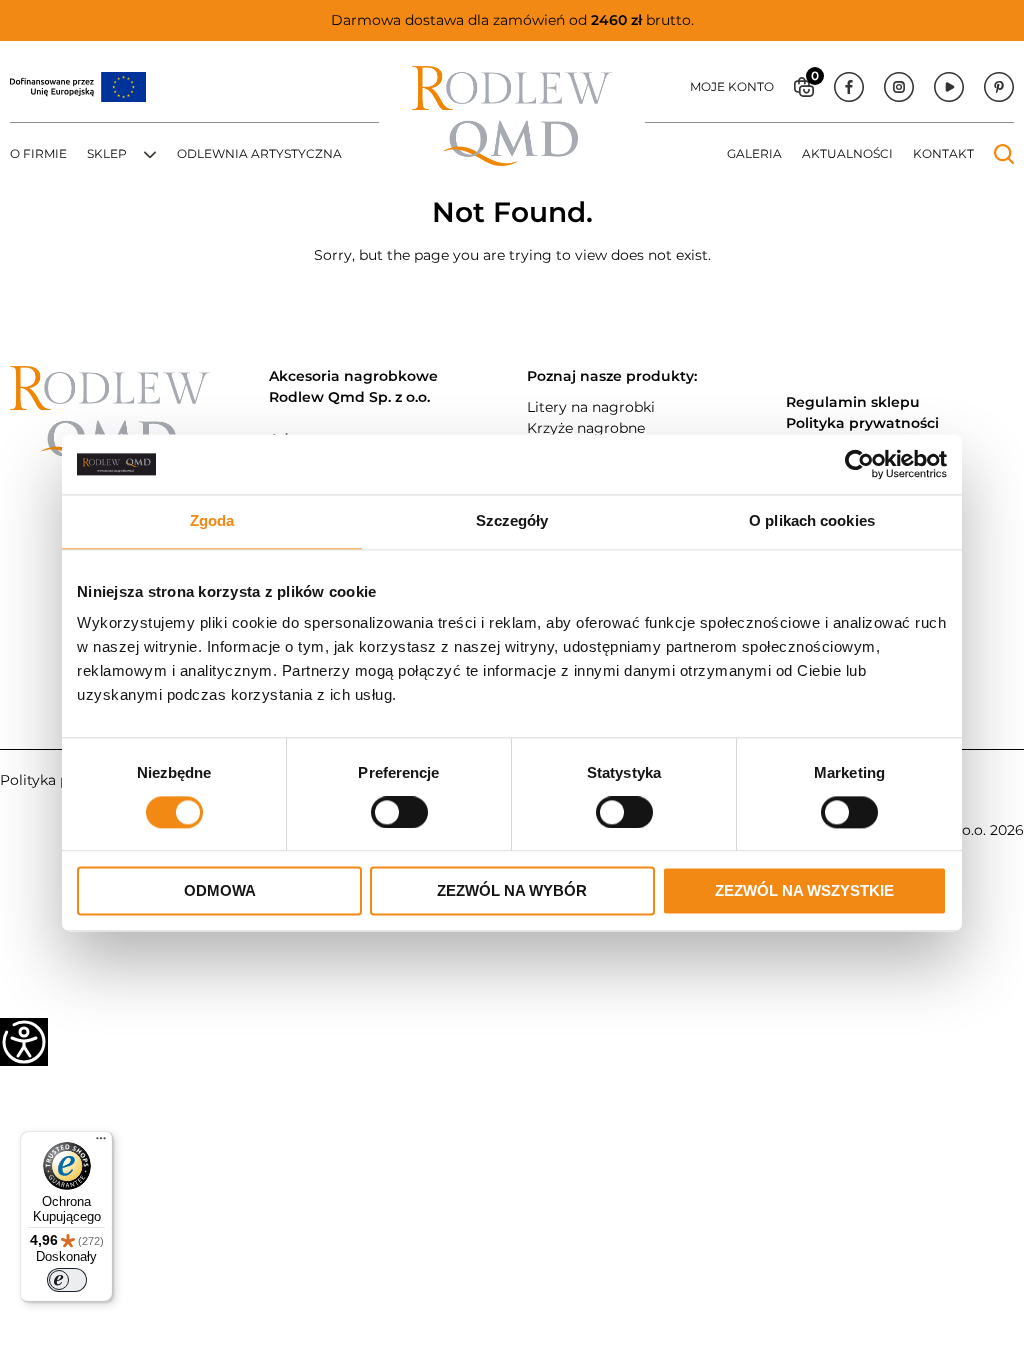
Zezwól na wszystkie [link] (804, 891)
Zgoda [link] (212, 520)
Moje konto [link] (732, 86)
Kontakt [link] (943, 153)
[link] (859, 464)
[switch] (67, 1280)
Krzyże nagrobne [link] (586, 428)
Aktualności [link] (847, 153)
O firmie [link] (38, 153)
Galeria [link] (754, 153)
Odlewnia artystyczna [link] (259, 153)
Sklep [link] (107, 153)
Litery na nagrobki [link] (591, 407)
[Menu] (101, 1143)
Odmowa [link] (220, 891)
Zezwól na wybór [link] (512, 891)
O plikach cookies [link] (812, 520)
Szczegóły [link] (512, 520)
